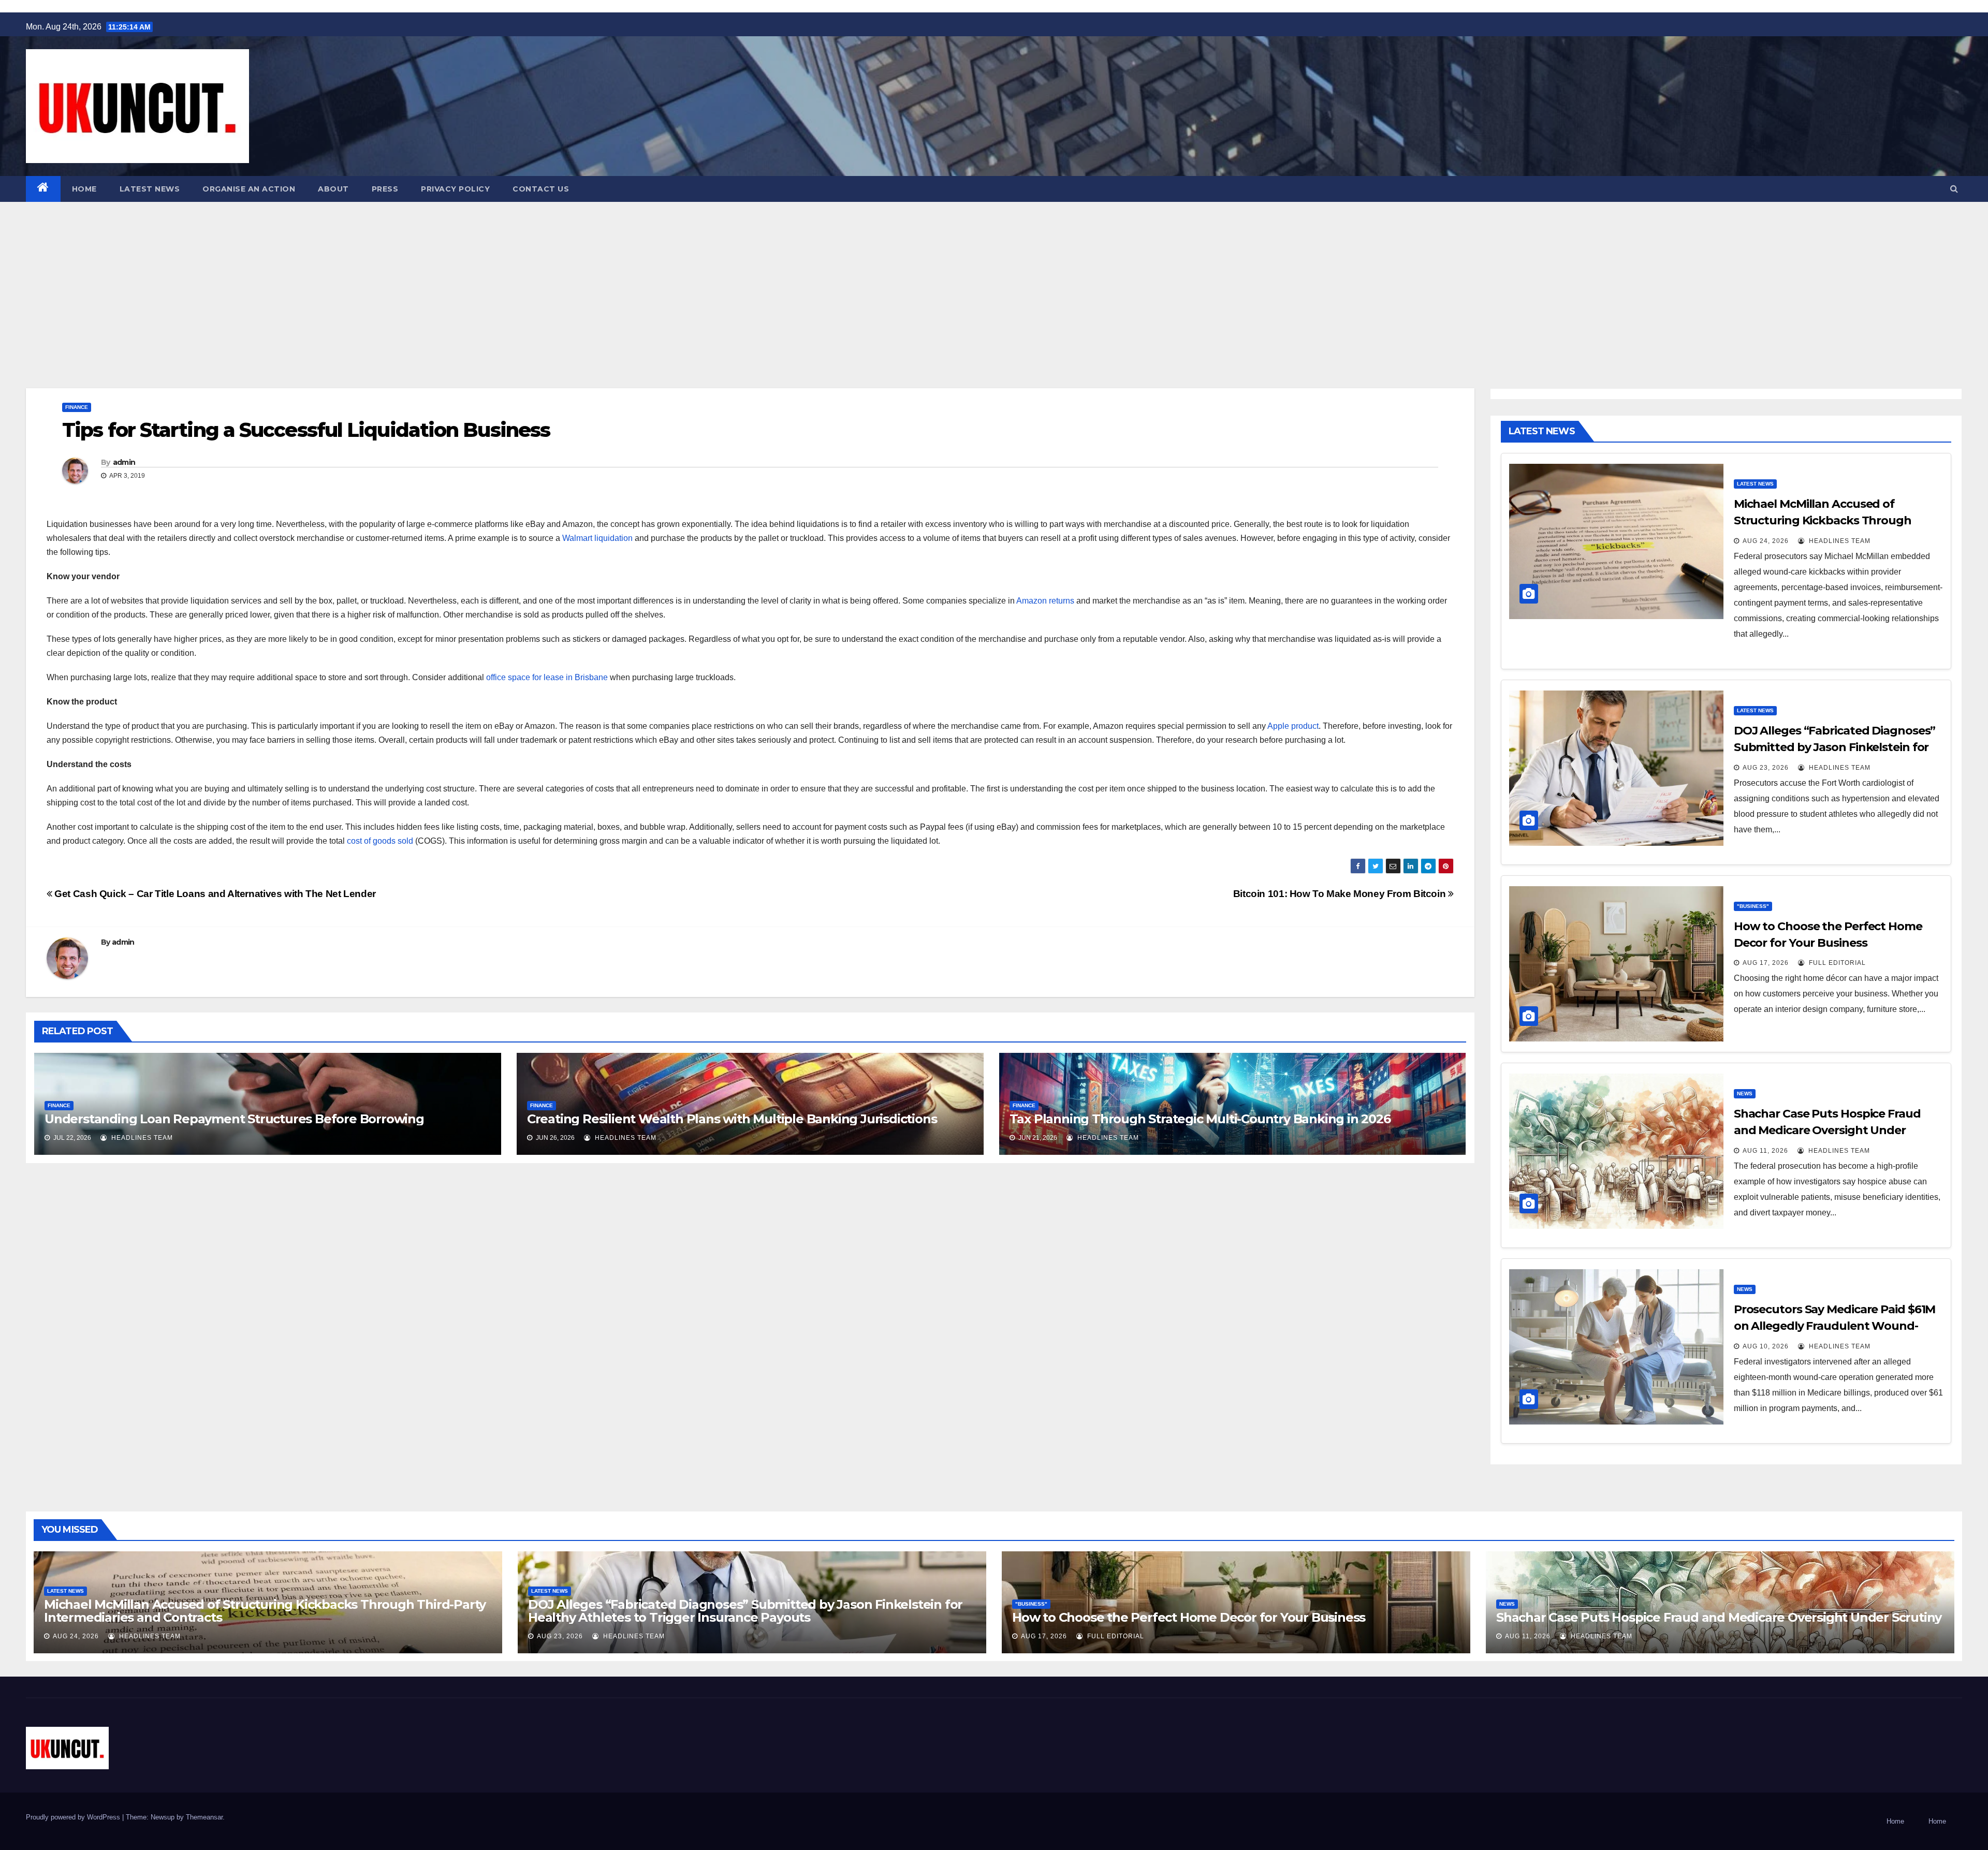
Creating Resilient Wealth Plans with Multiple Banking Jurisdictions (732, 1119)
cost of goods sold (379, 841)
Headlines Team (141, 1138)
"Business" (1753, 906)
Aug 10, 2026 (1766, 1346)
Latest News (150, 189)
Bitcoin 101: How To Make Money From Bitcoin (1341, 894)
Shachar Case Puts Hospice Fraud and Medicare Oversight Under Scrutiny (1827, 1130)
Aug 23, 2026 (1766, 768)
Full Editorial (1836, 963)
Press (385, 189)
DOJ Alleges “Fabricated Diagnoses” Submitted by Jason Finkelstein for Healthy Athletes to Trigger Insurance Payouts (745, 1611)
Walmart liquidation (597, 538)
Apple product (1292, 726)
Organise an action (249, 189)
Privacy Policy (455, 189)
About (333, 189)
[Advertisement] (994, 280)
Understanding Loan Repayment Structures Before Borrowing (234, 1119)
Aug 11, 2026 (1765, 1151)
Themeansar (204, 1817)
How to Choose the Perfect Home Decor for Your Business (1189, 1617)
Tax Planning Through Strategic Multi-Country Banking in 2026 (1200, 1119)
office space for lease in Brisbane (547, 677)
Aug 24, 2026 (1766, 541)
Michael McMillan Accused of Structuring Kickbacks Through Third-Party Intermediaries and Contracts (265, 1611)
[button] (1954, 189)
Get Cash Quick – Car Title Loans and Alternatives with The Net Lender (214, 894)
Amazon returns (1044, 601)
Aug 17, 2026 (1766, 963)
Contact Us (541, 189)
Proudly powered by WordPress (74, 1817)
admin (124, 462)
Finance (77, 407)
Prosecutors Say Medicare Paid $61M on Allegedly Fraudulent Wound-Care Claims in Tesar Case (1835, 1326)
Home (84, 189)
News (1745, 1093)
